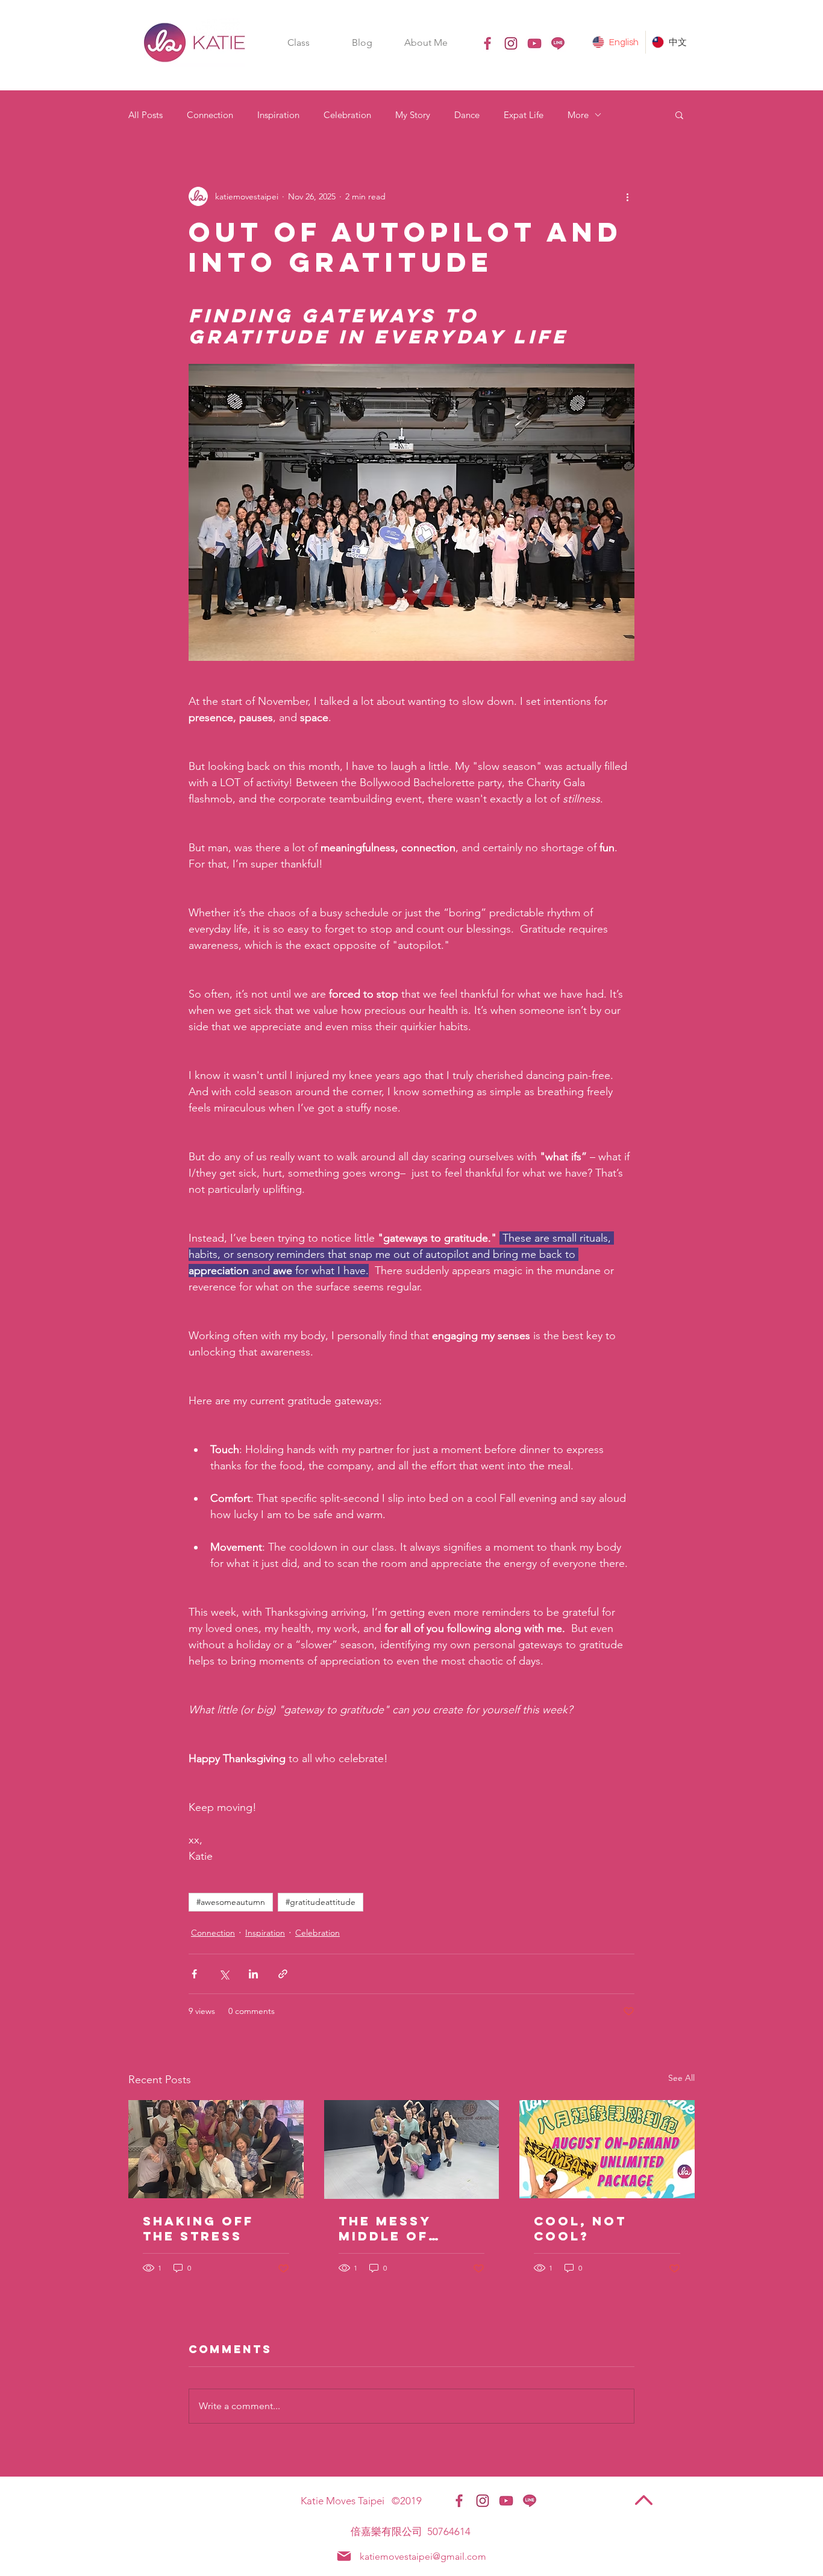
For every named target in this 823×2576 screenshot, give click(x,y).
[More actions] (627, 196)
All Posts (146, 115)
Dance (467, 115)
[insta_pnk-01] (511, 43)
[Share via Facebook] (194, 1974)
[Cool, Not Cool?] (607, 2149)
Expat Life (524, 115)
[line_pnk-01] (558, 43)
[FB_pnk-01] (487, 43)
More (578, 115)
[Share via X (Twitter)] (224, 1974)
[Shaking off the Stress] (216, 2149)
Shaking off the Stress (198, 2228)
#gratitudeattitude (321, 1902)
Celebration (347, 115)
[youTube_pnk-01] (534, 43)
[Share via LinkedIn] (253, 1974)
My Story (413, 115)
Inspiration (278, 115)
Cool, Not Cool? (580, 2228)
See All (681, 2078)
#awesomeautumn (231, 1902)
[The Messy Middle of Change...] (412, 2149)
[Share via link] (283, 1974)
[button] (298, 42)
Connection (210, 115)
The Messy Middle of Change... (385, 2228)
